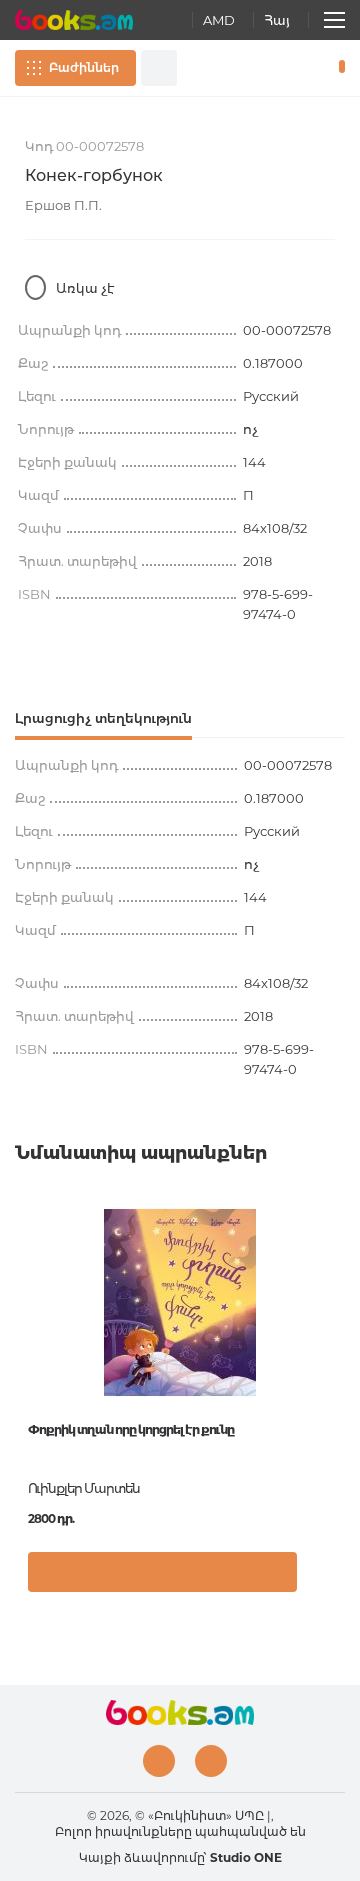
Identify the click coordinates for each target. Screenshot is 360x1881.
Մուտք (279, 68)
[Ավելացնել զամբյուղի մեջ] (162, 1572)
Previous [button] (25, 1352)
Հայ (277, 20)
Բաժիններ (84, 67)
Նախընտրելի (308, 68)
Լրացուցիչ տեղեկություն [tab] (103, 718)
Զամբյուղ (337, 68)
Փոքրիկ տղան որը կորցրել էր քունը (131, 1429)
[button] (324, 1582)
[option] (180, 1407)
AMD (219, 20)
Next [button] (335, 1352)
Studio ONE (246, 1857)
